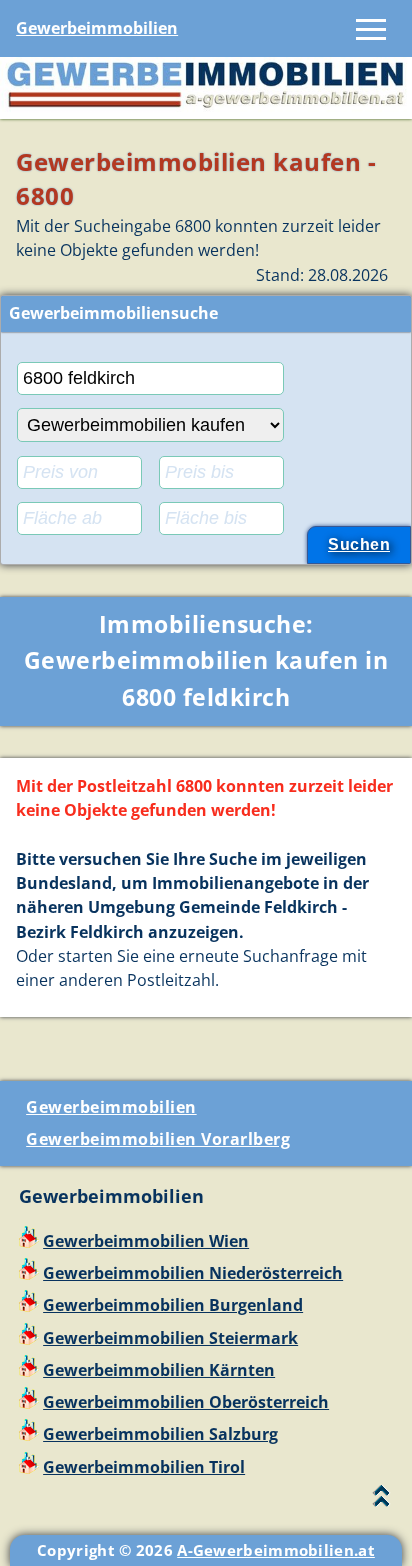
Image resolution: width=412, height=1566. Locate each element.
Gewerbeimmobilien (97, 28)
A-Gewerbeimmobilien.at (276, 1550)
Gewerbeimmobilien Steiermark (170, 1338)
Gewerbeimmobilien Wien (146, 1241)
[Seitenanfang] (381, 1500)
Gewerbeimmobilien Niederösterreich (193, 1273)
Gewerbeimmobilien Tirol (144, 1467)
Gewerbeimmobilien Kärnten (159, 1370)
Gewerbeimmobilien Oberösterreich (186, 1402)
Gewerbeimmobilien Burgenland (173, 1305)
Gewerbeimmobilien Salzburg (160, 1434)
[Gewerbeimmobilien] (206, 107)
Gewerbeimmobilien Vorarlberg (158, 1139)
